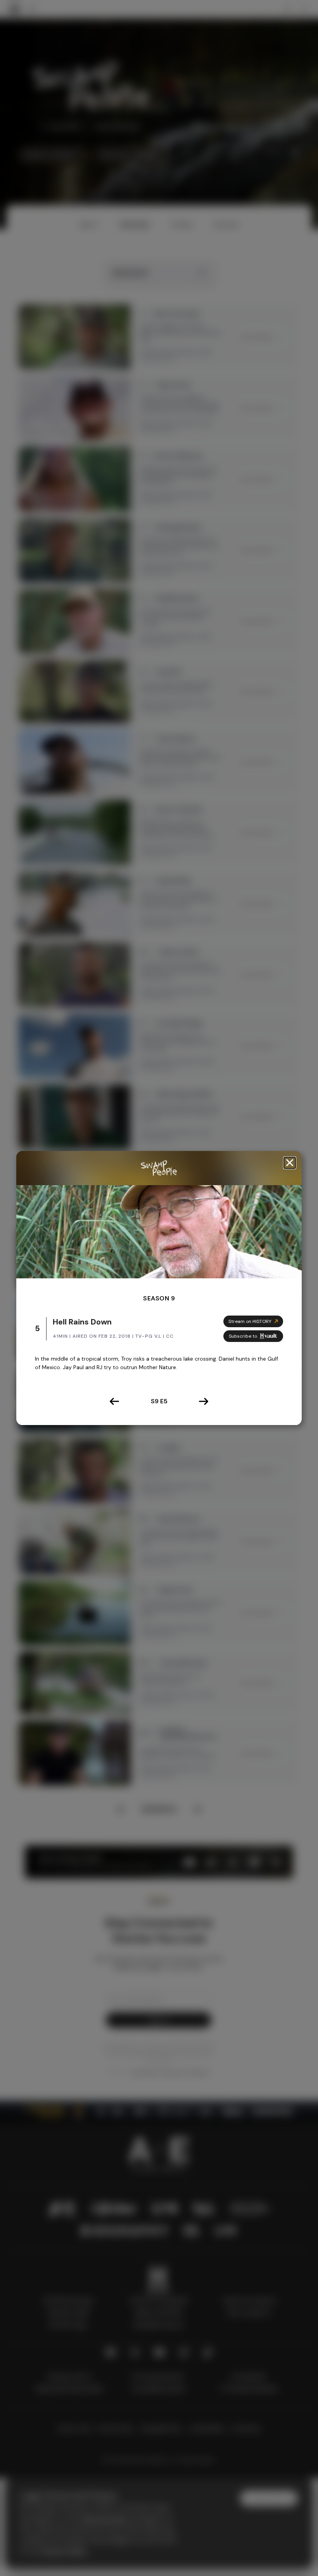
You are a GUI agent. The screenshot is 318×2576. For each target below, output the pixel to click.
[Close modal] (290, 1163)
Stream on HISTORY (250, 1321)
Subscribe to (243, 1336)
